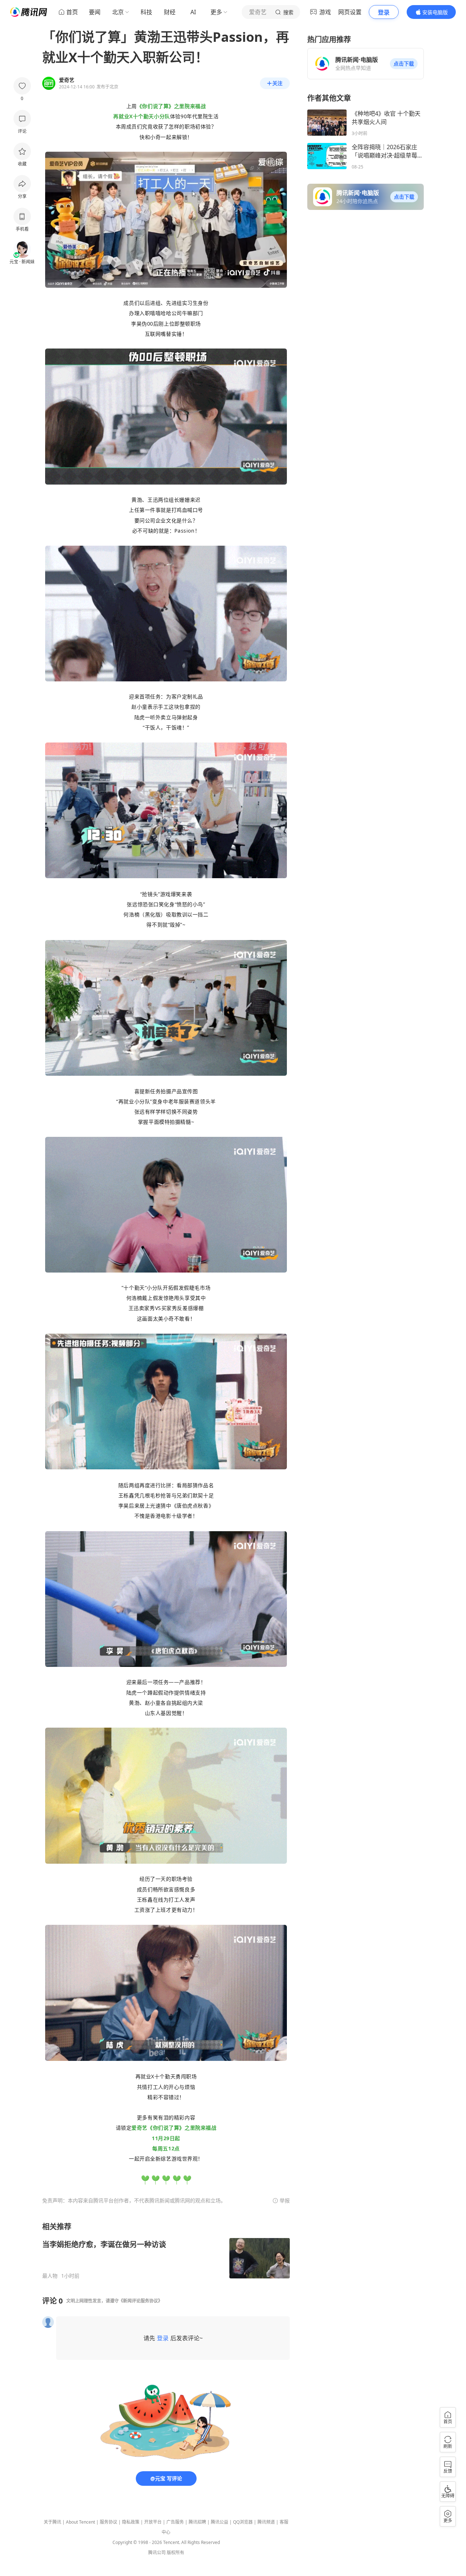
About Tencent (80, 2522)
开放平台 (153, 2522)
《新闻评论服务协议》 (141, 2301)
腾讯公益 (220, 2522)
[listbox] (166, 2250)
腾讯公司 (157, 2553)
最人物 (50, 2276)
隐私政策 (131, 2522)
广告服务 (175, 2522)
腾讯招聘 (197, 2522)
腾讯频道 (266, 2522)
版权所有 (175, 2553)
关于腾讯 (52, 2522)
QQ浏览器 (243, 2522)
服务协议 (108, 2522)
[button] (404, 64)
